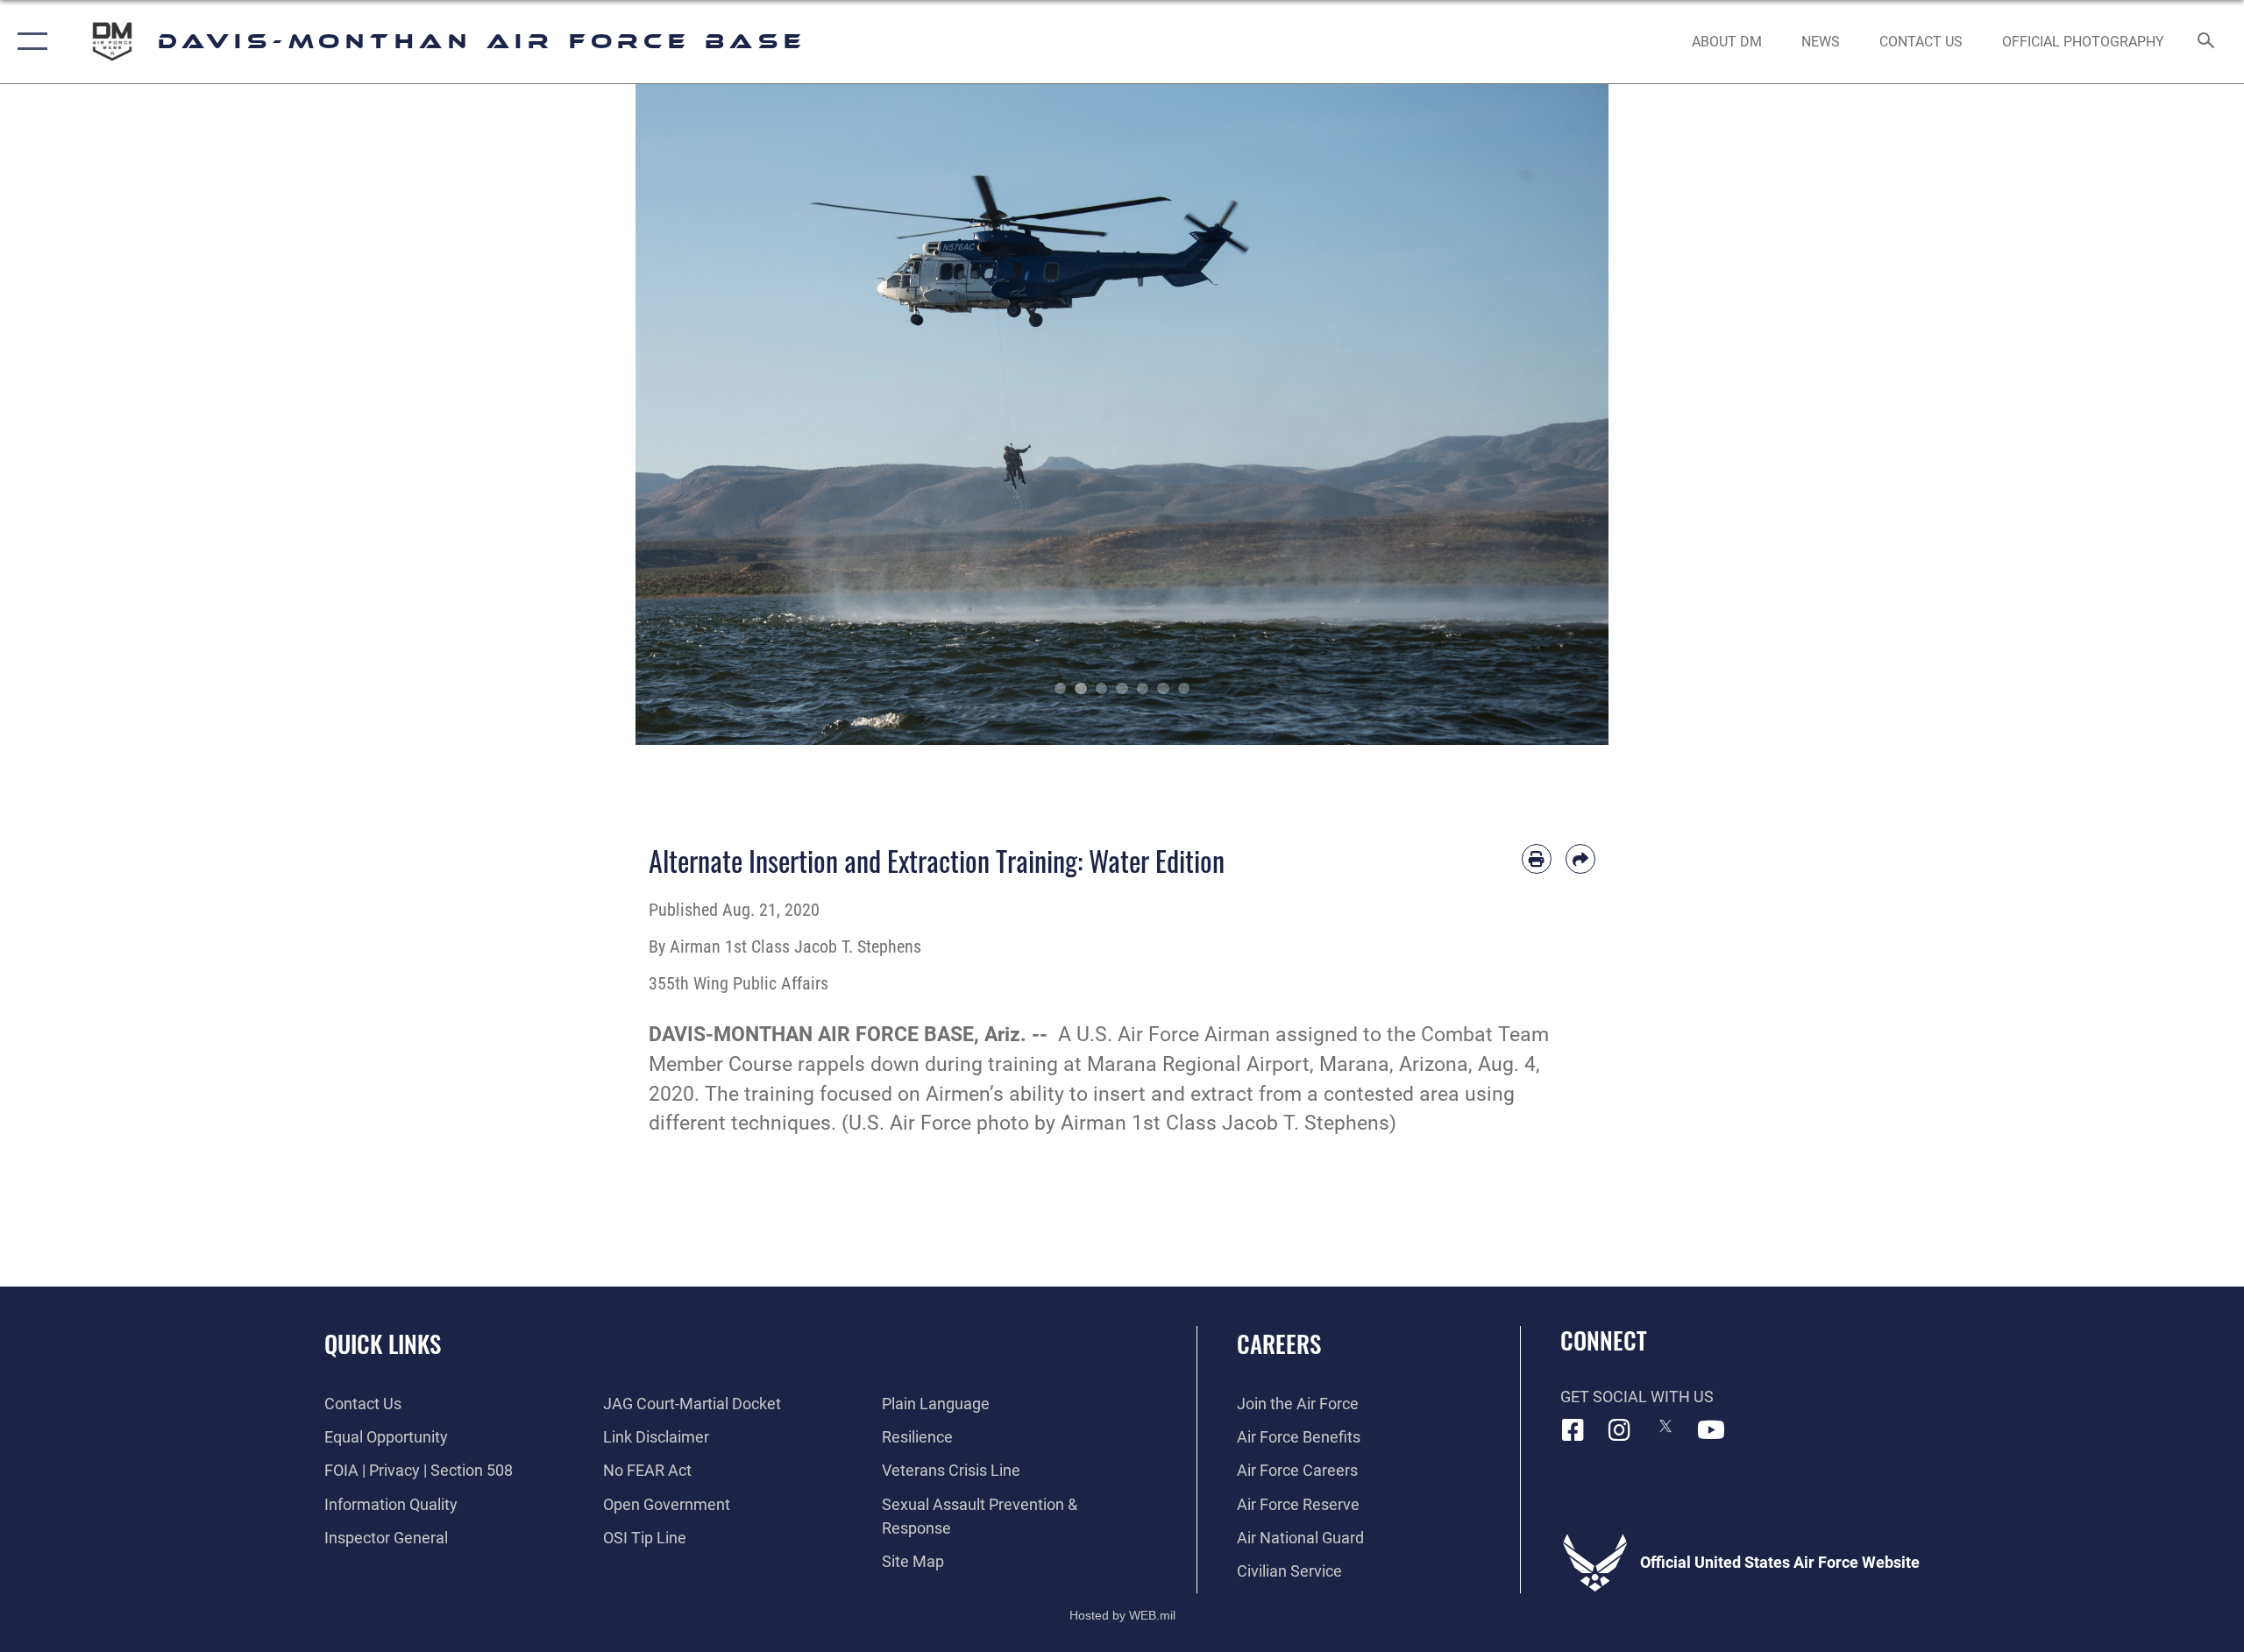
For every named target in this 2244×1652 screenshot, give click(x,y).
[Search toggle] (2207, 42)
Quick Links (383, 1344)
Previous (684, 415)
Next (1560, 415)
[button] (28, 42)
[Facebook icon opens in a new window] (1573, 1430)
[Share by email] (1580, 859)
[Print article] (1537, 859)
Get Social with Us (1637, 1397)
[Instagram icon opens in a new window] (1619, 1430)
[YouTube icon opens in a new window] (1711, 1430)
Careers (1279, 1344)
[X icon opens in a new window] (1665, 1426)
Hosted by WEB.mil (1122, 1615)
